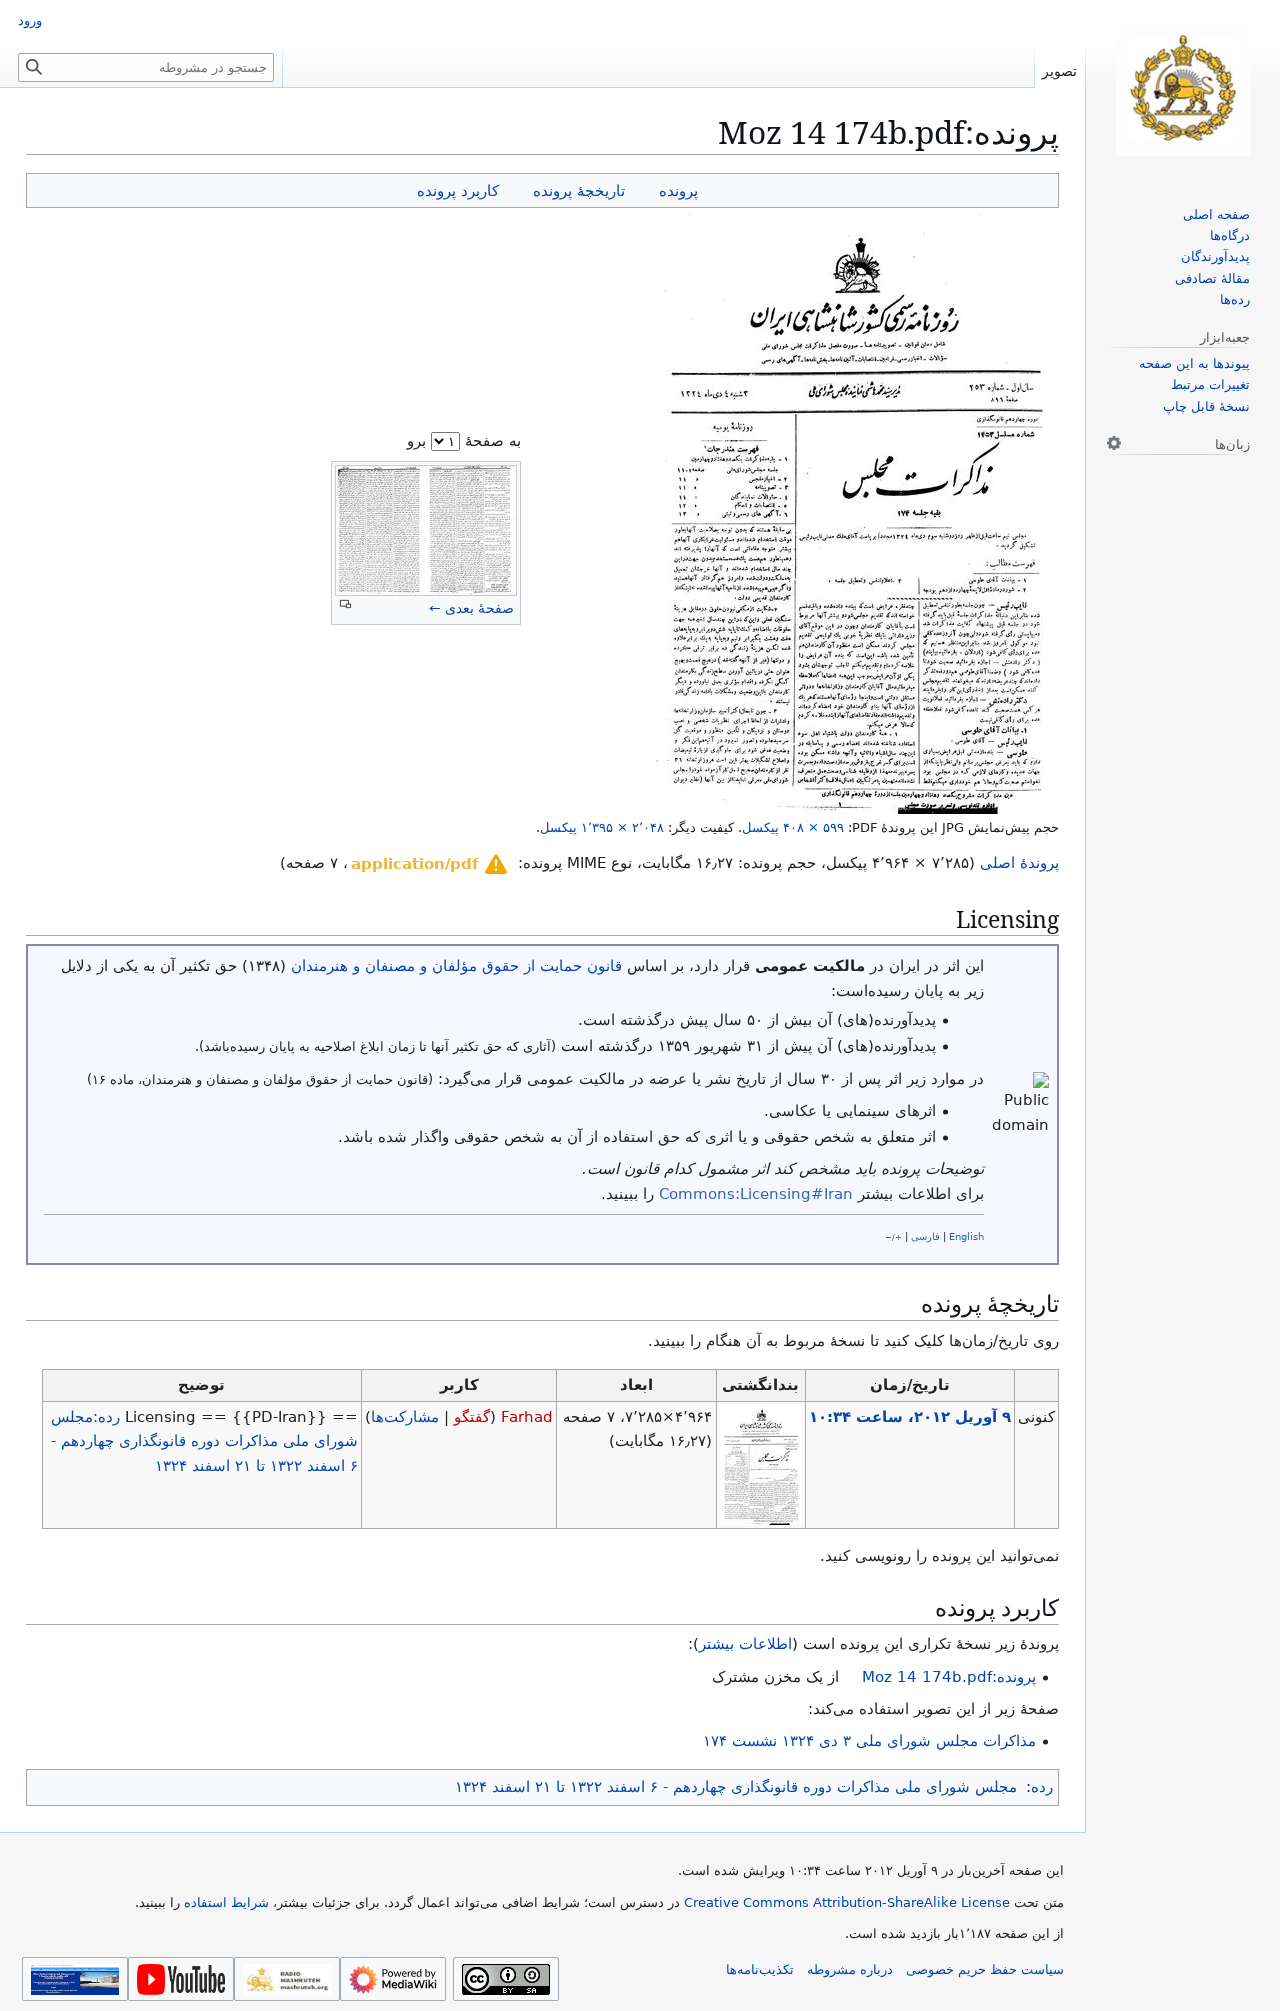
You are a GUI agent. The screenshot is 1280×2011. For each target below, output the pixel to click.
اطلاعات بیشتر (745, 1644)
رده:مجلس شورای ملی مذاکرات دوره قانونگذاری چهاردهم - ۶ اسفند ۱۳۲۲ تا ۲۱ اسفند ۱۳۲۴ (204, 1441)
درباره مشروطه (850, 1969)
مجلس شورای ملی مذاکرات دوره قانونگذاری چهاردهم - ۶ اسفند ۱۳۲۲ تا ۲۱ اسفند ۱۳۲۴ (736, 1787)
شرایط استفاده (226, 1902)
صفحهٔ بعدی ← (471, 608)
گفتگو (472, 1417)
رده (1042, 1787)
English (966, 1236)
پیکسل (793, 827)
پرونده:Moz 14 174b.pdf (949, 1677)
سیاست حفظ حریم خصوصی (985, 1969)
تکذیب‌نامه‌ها (760, 1969)
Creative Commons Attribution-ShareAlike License (847, 1902)
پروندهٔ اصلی (1019, 863)
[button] (430, 864)
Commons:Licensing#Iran (756, 1194)
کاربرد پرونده (458, 190)
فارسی (925, 1236)
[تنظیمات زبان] (1114, 443)
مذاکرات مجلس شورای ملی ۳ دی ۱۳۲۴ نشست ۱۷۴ (869, 1741)
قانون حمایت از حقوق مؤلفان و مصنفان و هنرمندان (456, 966)
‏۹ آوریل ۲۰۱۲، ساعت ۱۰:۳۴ (910, 1417)
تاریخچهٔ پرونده (579, 190)
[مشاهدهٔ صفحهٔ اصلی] (1183, 88)
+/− (893, 1237)
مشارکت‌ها (405, 1417)
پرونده (678, 190)
